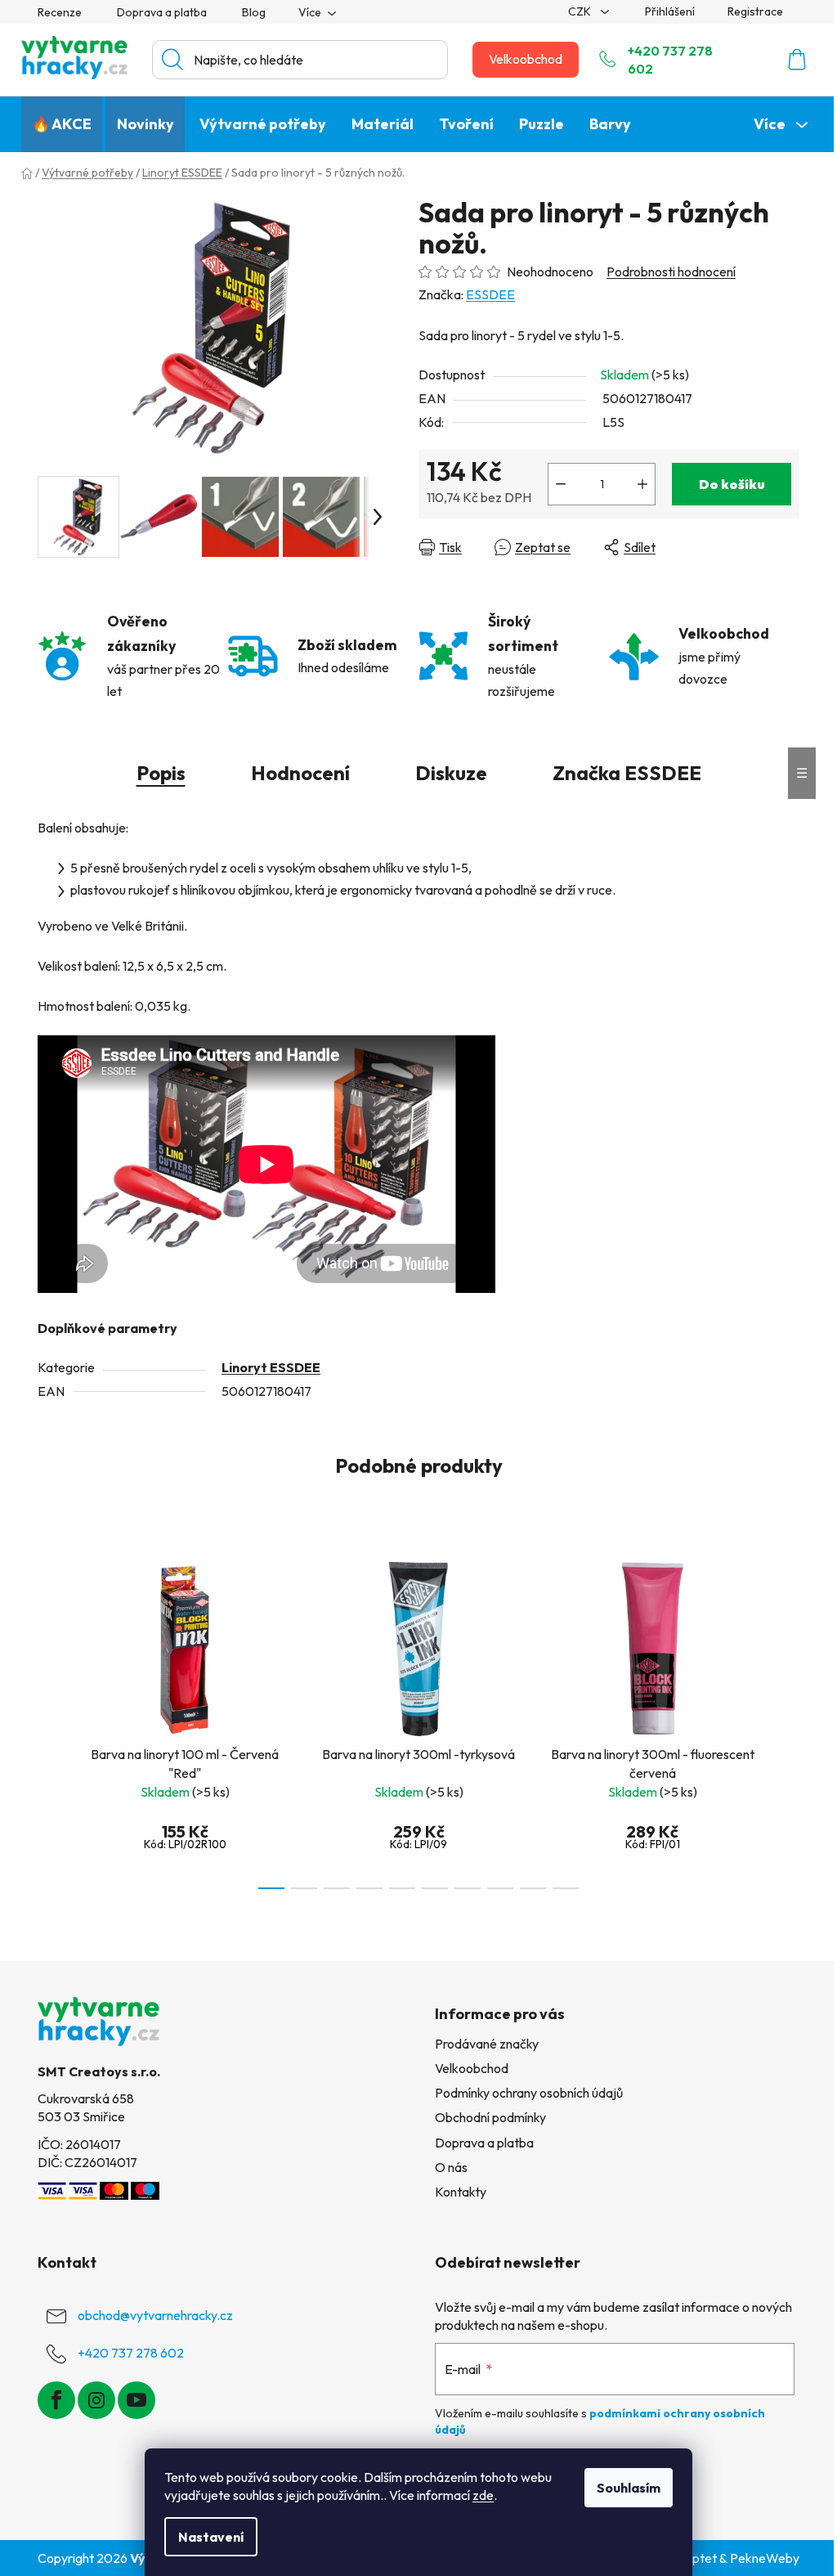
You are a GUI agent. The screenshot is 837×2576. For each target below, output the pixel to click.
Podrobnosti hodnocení (671, 272)
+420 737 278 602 (670, 60)
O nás (451, 2167)
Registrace (755, 11)
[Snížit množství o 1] (561, 484)
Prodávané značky (487, 2044)
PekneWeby (765, 2558)
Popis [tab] (161, 773)
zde (483, 2495)
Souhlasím (629, 2488)
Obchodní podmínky (490, 2117)
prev (51, 1721)
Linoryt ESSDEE (271, 1367)
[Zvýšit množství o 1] (642, 484)
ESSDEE (490, 294)
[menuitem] (62, 124)
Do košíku (732, 484)
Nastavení (211, 2537)
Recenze (60, 12)
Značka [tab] (627, 773)
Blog (254, 12)
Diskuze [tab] (451, 773)
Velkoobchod (526, 59)
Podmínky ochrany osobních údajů (529, 2093)
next (786, 1721)
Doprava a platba (162, 12)
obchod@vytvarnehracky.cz (155, 2315)
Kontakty (461, 2192)
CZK (581, 11)
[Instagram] (96, 2400)
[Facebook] (56, 2400)
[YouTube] (137, 2400)
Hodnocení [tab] (300, 773)
